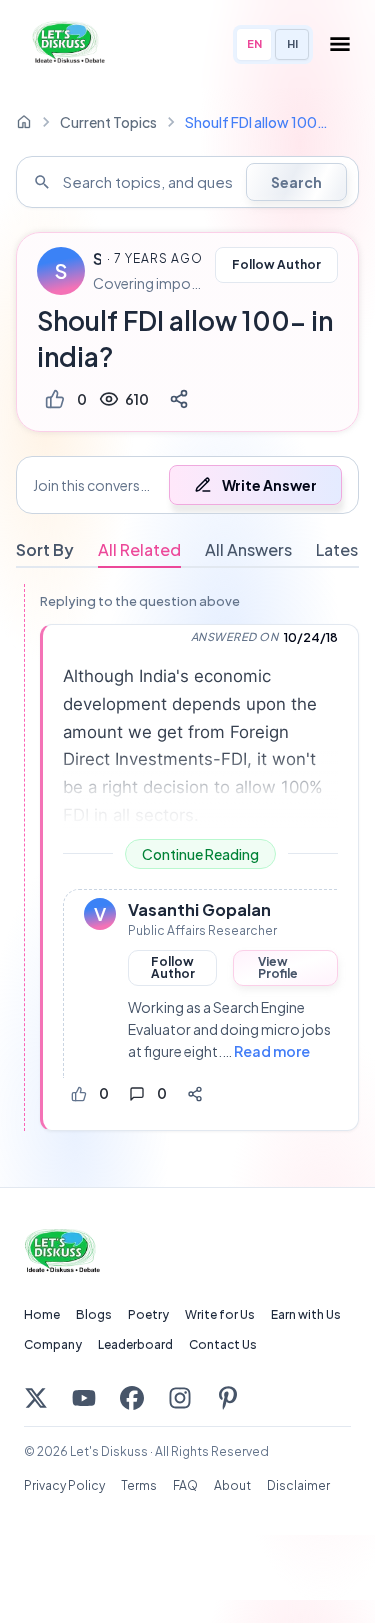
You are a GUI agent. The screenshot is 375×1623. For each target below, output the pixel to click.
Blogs (94, 1314)
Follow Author (276, 264)
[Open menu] (340, 44)
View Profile (278, 967)
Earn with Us (306, 1314)
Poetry (148, 1314)
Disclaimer (298, 1485)
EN (254, 43)
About (232, 1485)
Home (42, 1314)
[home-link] (24, 122)
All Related (139, 549)
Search (296, 182)
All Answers (248, 549)
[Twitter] (36, 1398)
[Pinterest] (228, 1398)
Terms (139, 1485)
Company (53, 1344)
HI (292, 43)
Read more (272, 1051)
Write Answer (269, 485)
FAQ (185, 1485)
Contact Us (223, 1344)
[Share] (179, 399)
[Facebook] (132, 1398)
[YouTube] (84, 1398)
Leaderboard (135, 1344)
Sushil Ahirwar (97, 259)
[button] (187, 485)
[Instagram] (180, 1398)
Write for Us (220, 1314)
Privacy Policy (64, 1485)
